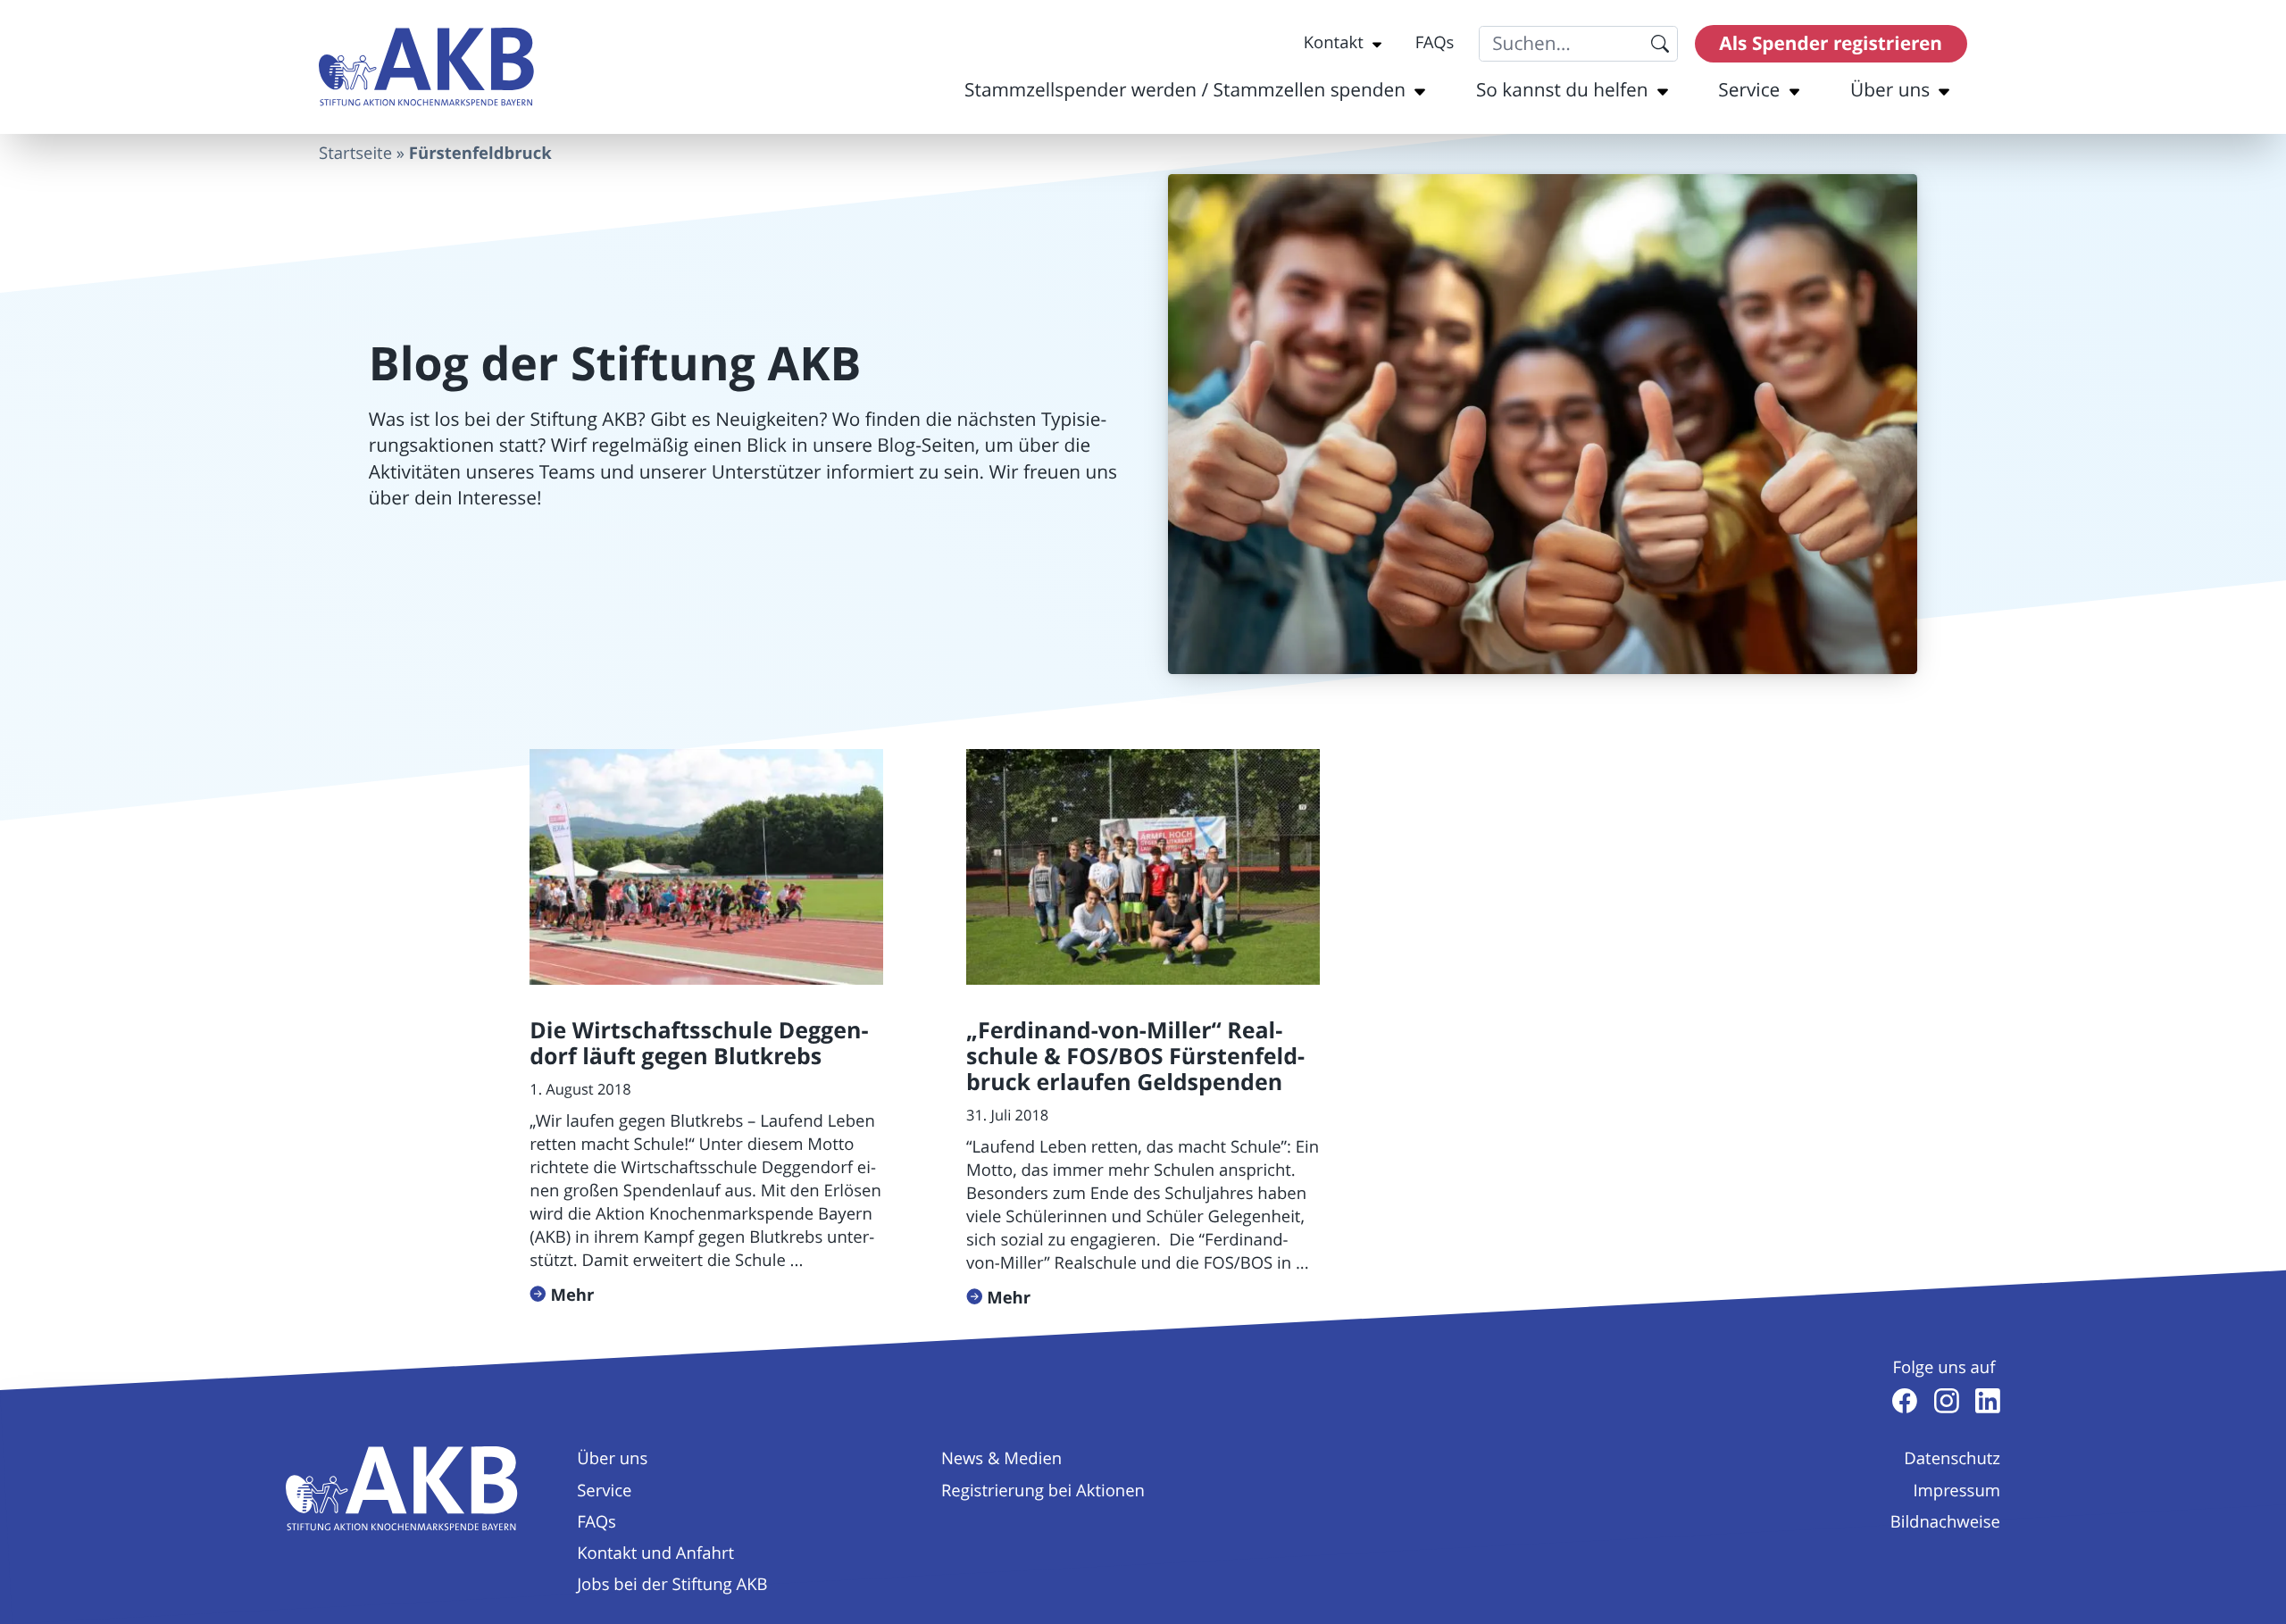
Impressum (1956, 1491)
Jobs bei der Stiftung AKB (672, 1585)
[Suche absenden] (1660, 44)
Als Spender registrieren (1831, 43)
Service (1749, 90)
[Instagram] (1947, 1401)
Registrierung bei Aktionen (1043, 1491)
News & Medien (1001, 1459)
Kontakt (1334, 43)
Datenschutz (1952, 1459)
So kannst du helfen (1562, 90)
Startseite (355, 154)
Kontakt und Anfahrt (655, 1553)
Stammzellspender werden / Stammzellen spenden (1185, 90)
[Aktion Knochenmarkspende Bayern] (426, 67)
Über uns (1890, 90)
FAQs (1435, 43)
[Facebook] (1905, 1401)
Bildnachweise (1945, 1522)
